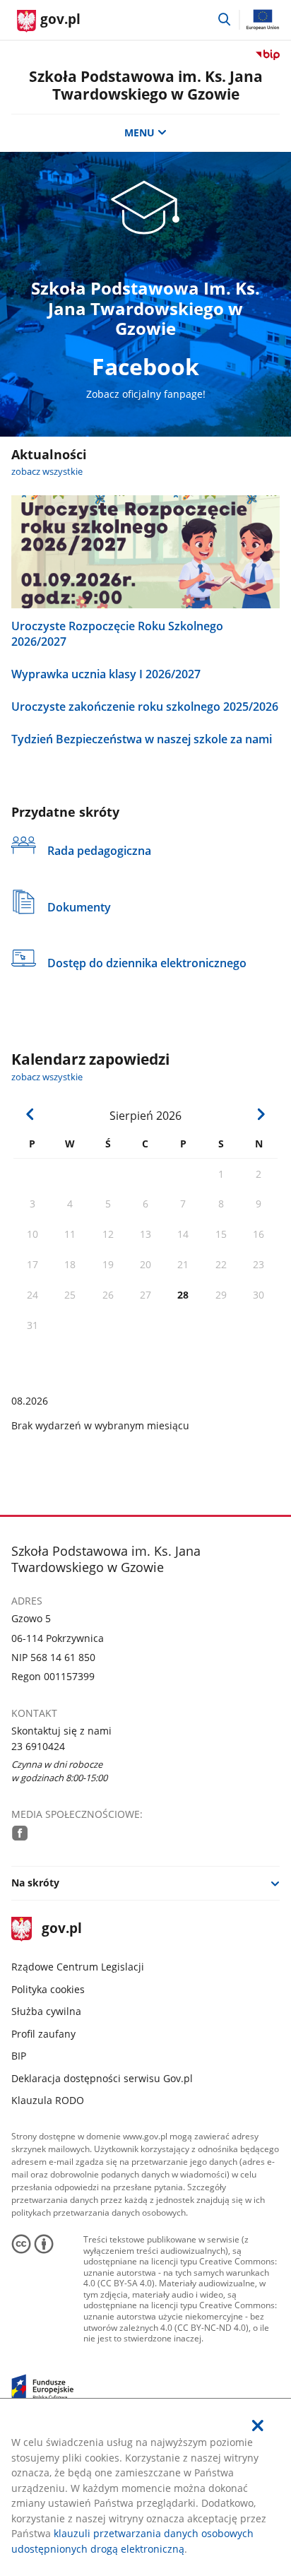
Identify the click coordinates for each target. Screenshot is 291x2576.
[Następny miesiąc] (261, 1114)
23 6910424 (38, 1746)
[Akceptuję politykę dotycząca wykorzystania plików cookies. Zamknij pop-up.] (258, 2426)
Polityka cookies (48, 1989)
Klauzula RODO (48, 2100)
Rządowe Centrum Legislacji (78, 1967)
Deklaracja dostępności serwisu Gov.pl (102, 2078)
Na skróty (35, 1883)
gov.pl (61, 1929)
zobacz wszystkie (47, 472)
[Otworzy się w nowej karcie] (20, 1833)
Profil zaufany (43, 2034)
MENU (139, 132)
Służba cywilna (46, 2011)
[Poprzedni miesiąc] (30, 1114)
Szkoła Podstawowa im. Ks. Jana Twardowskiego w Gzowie (146, 85)
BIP (19, 2056)
